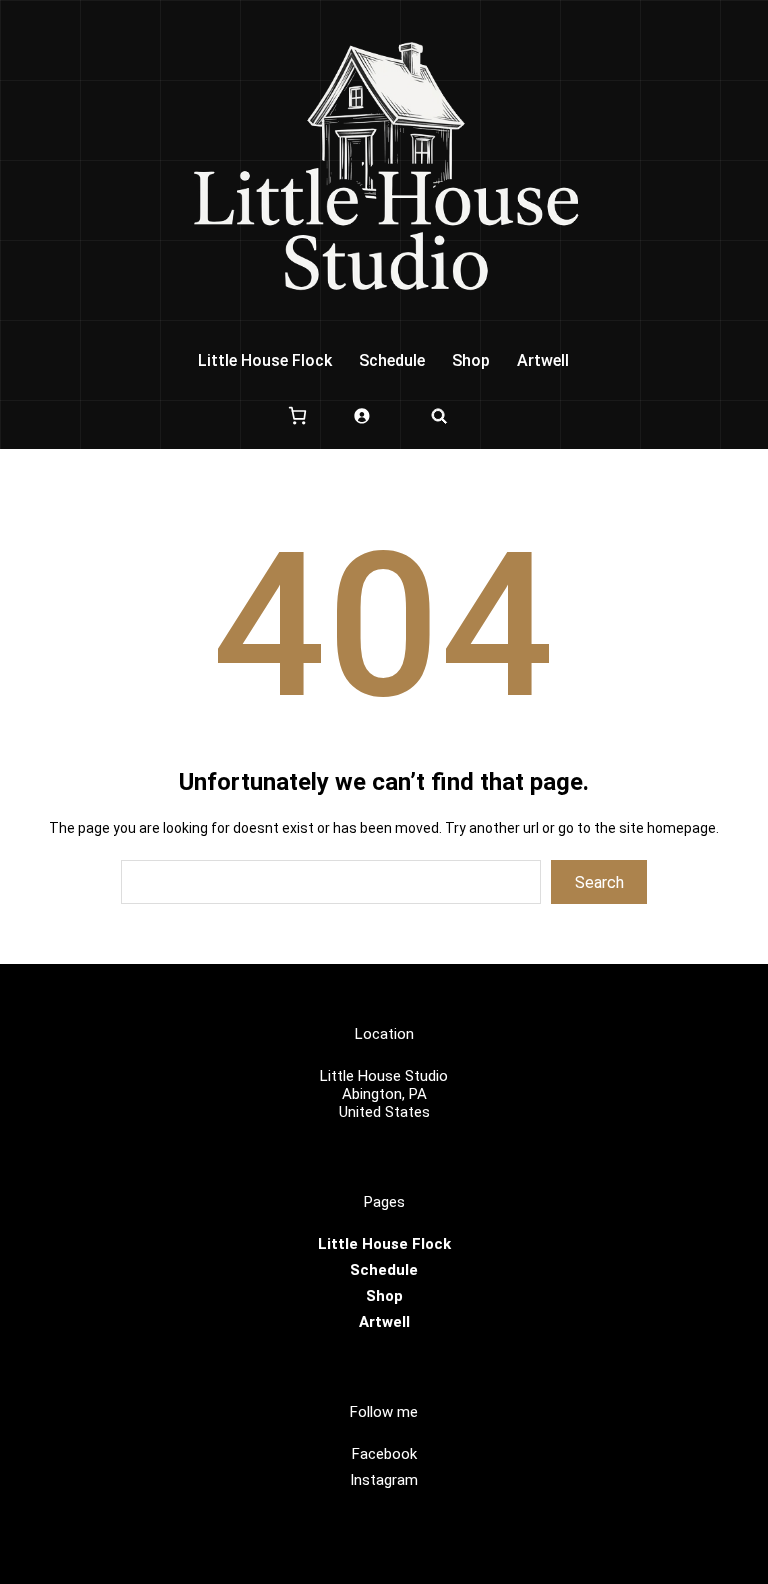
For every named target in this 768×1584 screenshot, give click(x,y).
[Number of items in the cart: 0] (297, 415)
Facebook (384, 1454)
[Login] (361, 415)
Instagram (384, 1480)
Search (599, 882)
